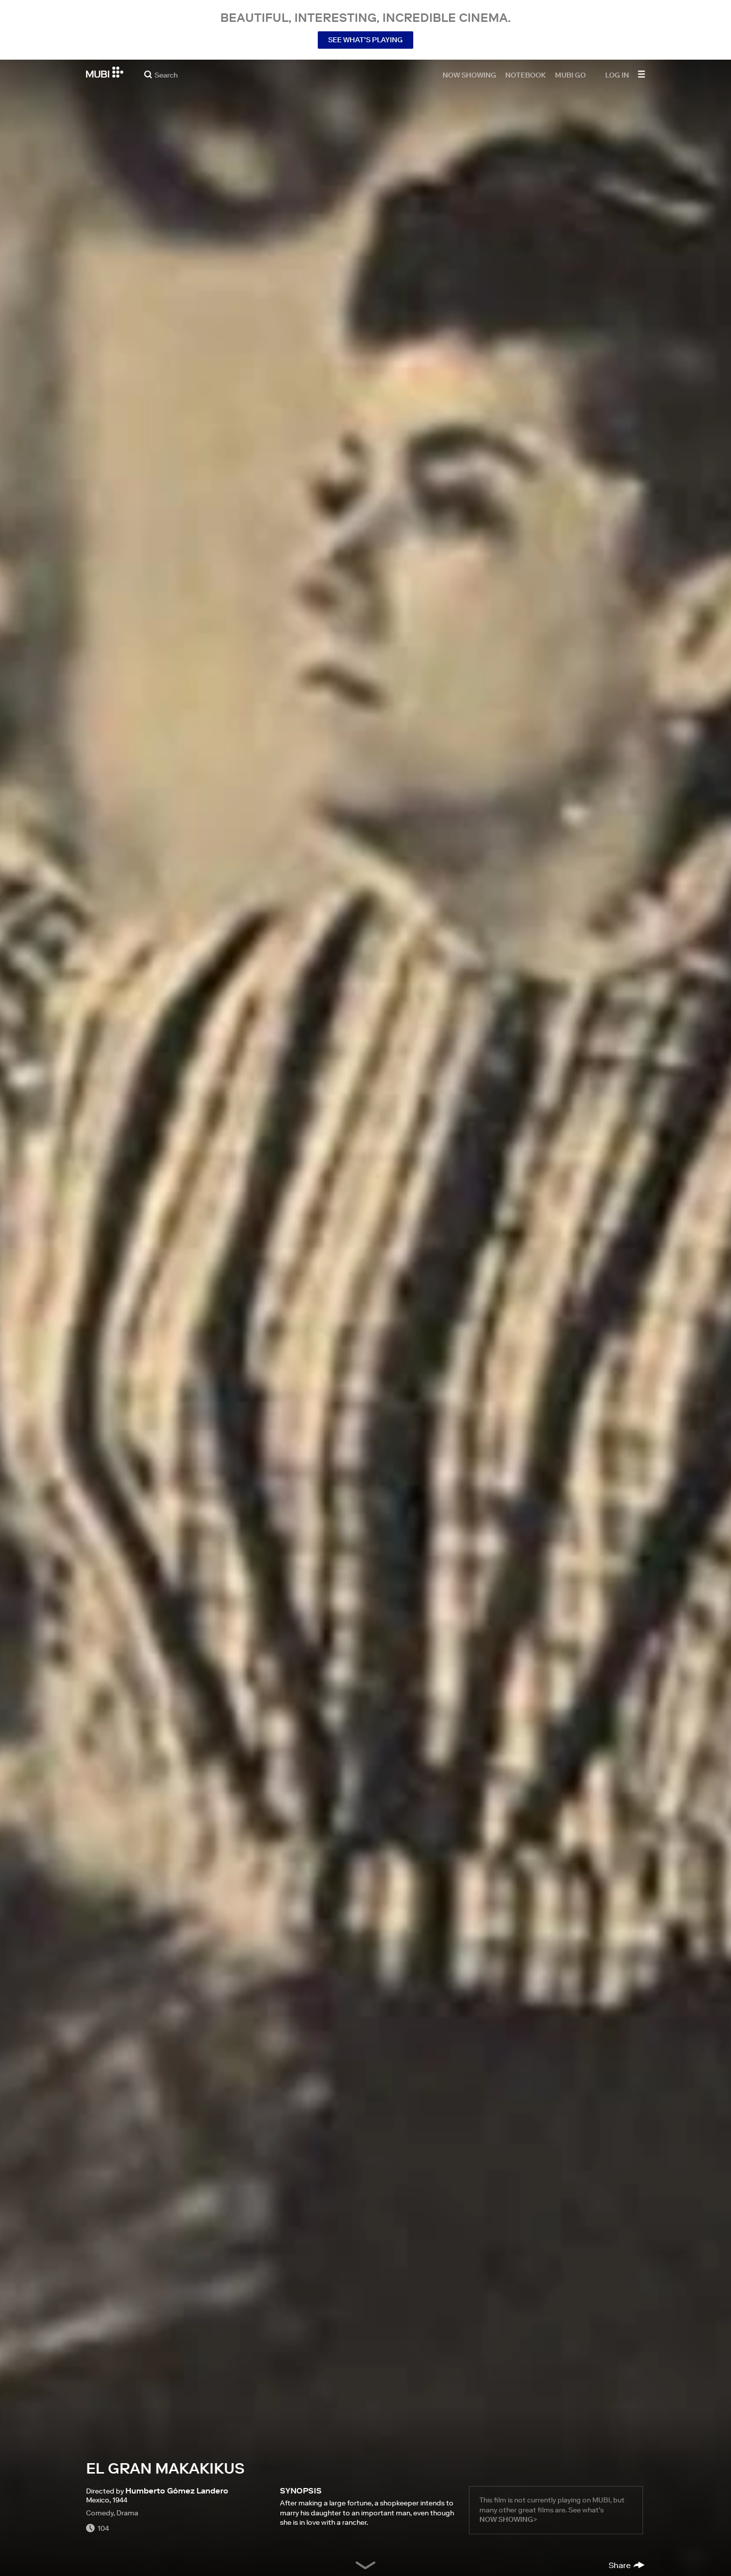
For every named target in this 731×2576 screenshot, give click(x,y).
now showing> (508, 2519)
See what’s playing (365, 40)
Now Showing (469, 75)
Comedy (100, 2513)
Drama (127, 2513)
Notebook (526, 75)
